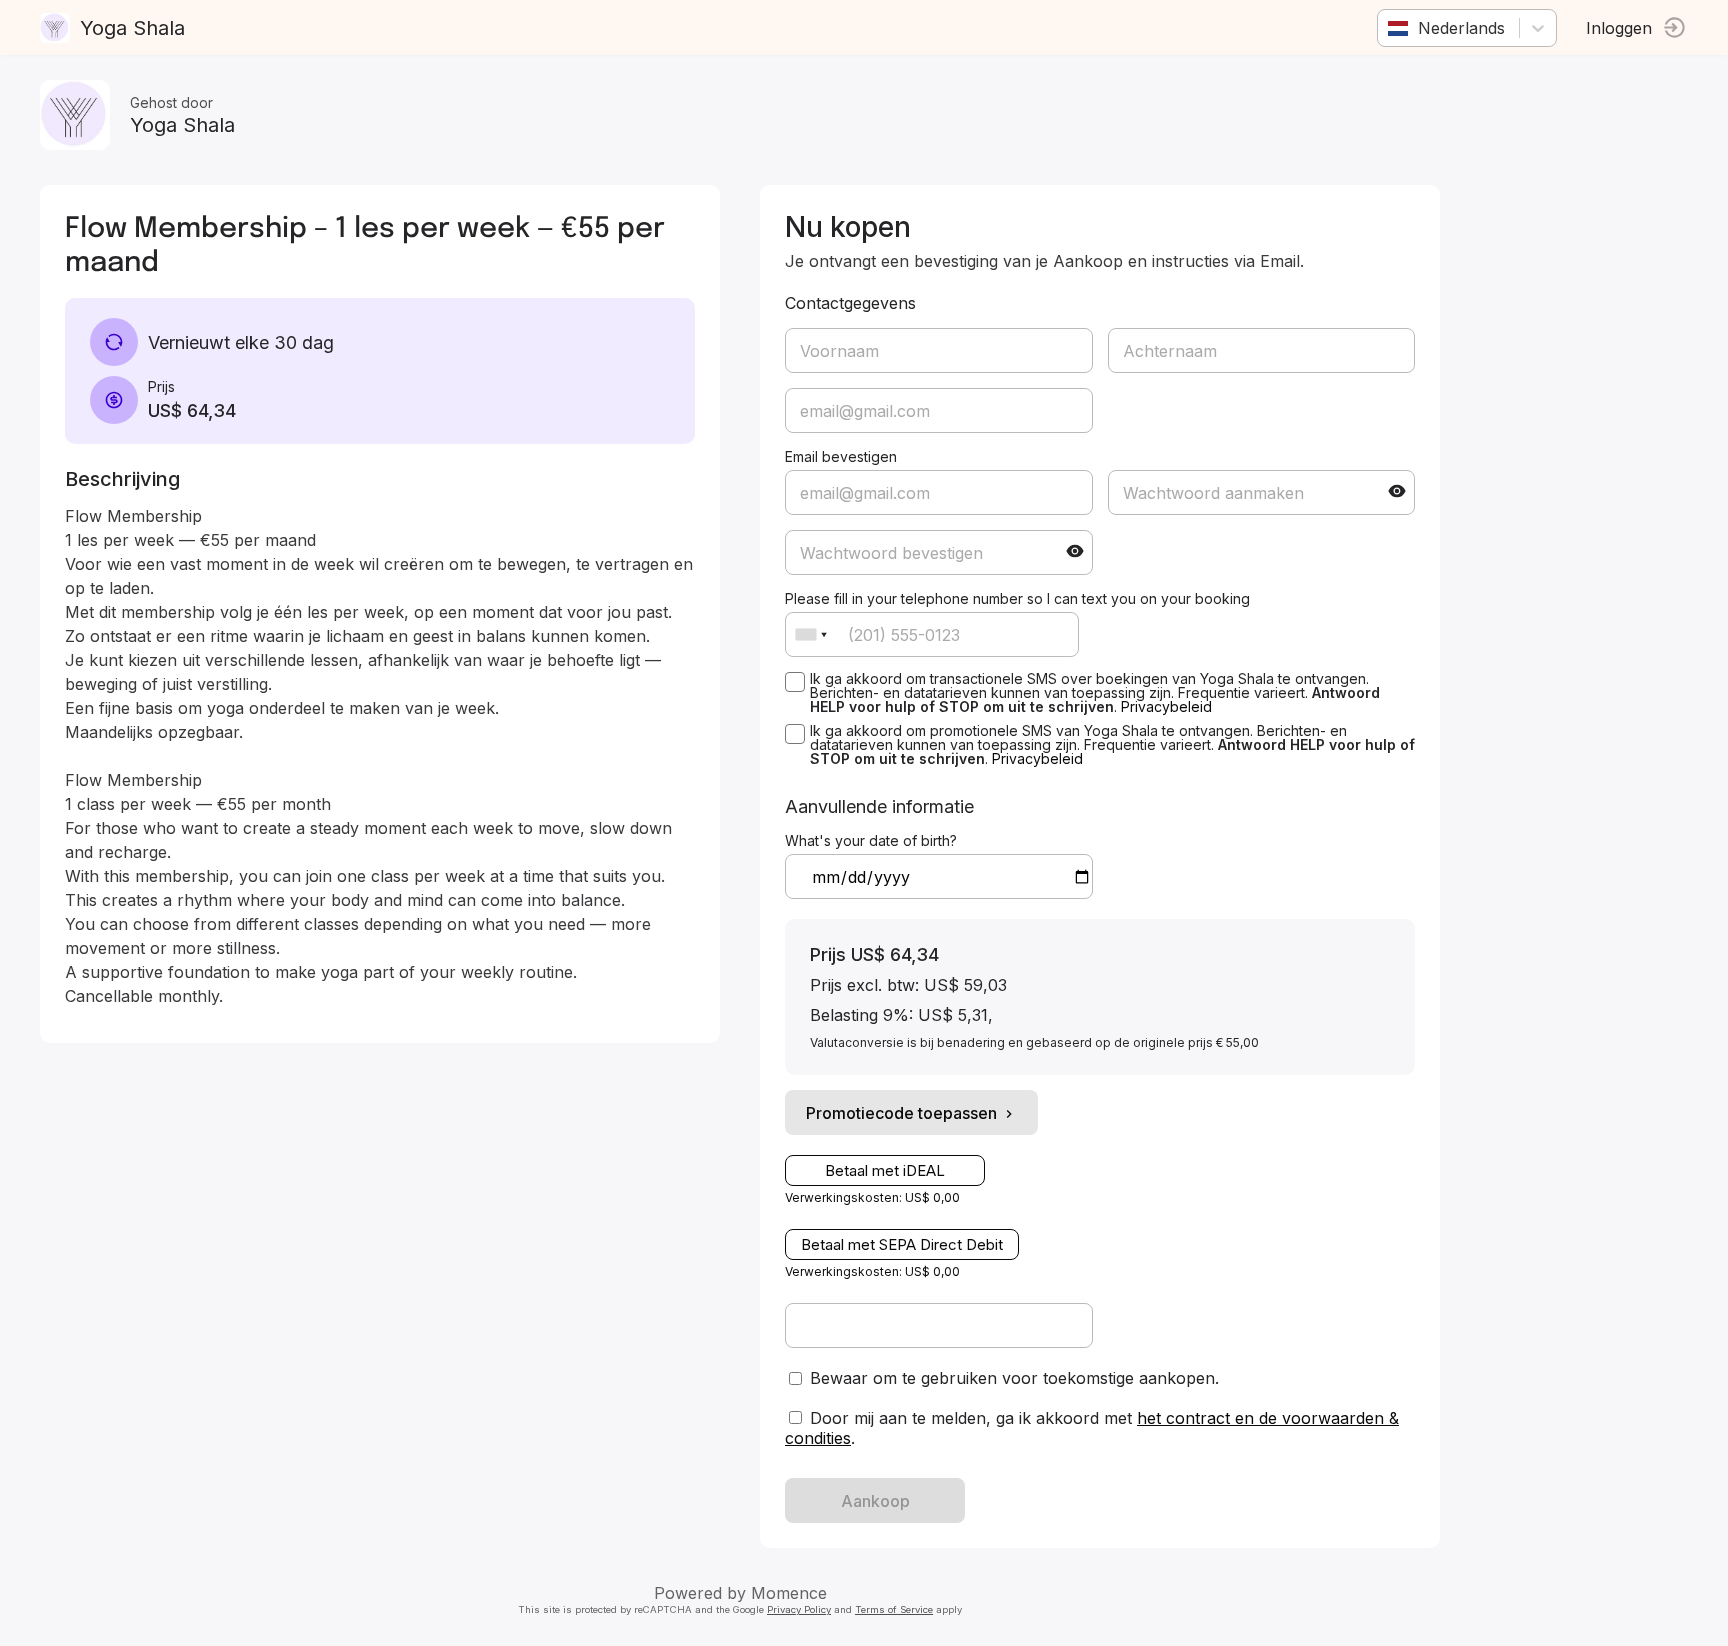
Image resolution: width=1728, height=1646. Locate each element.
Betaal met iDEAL (885, 1170)
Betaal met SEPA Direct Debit (902, 1244)
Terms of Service (894, 1609)
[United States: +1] (811, 634)
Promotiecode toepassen (901, 1113)
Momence (789, 1593)
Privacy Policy (799, 1609)
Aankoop (875, 1501)
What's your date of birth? (871, 840)
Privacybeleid (1166, 706)
